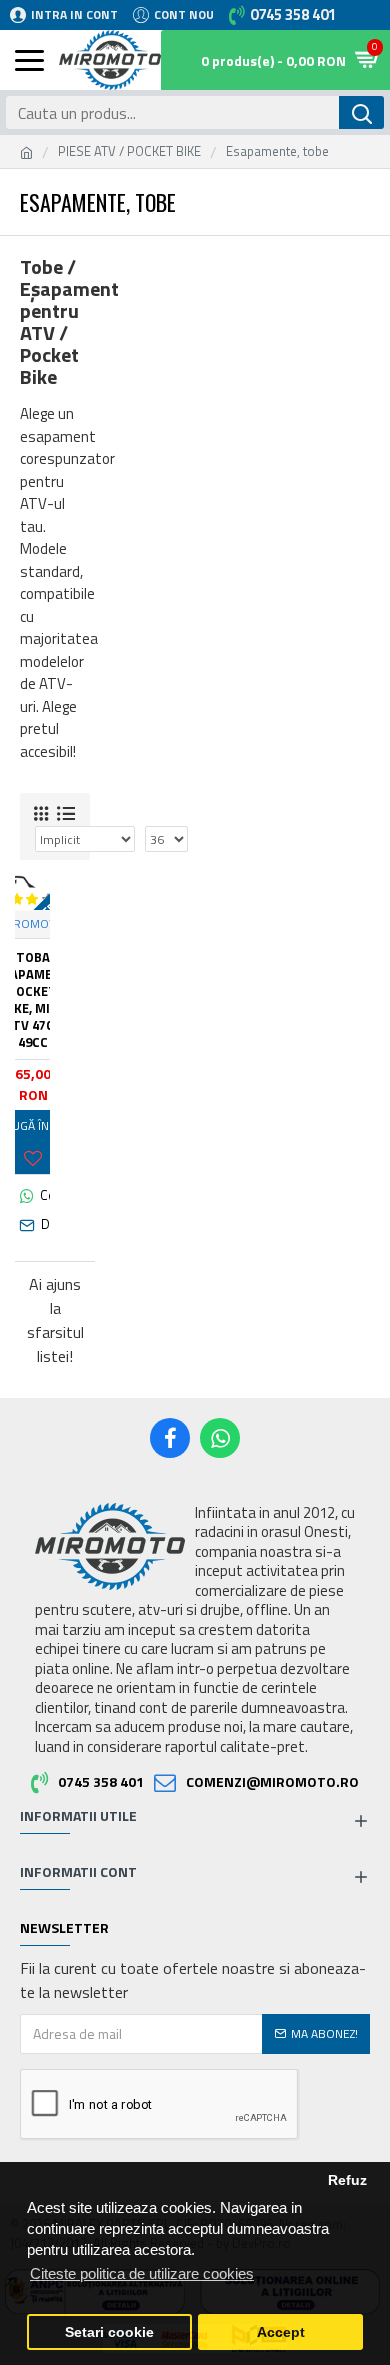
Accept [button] (281, 2332)
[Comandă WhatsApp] (32, 1196)
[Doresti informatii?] (32, 1225)
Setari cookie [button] (109, 2332)
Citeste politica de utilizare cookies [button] (142, 2273)
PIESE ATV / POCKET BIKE (129, 151)
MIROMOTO (32, 924)
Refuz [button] (347, 2180)
